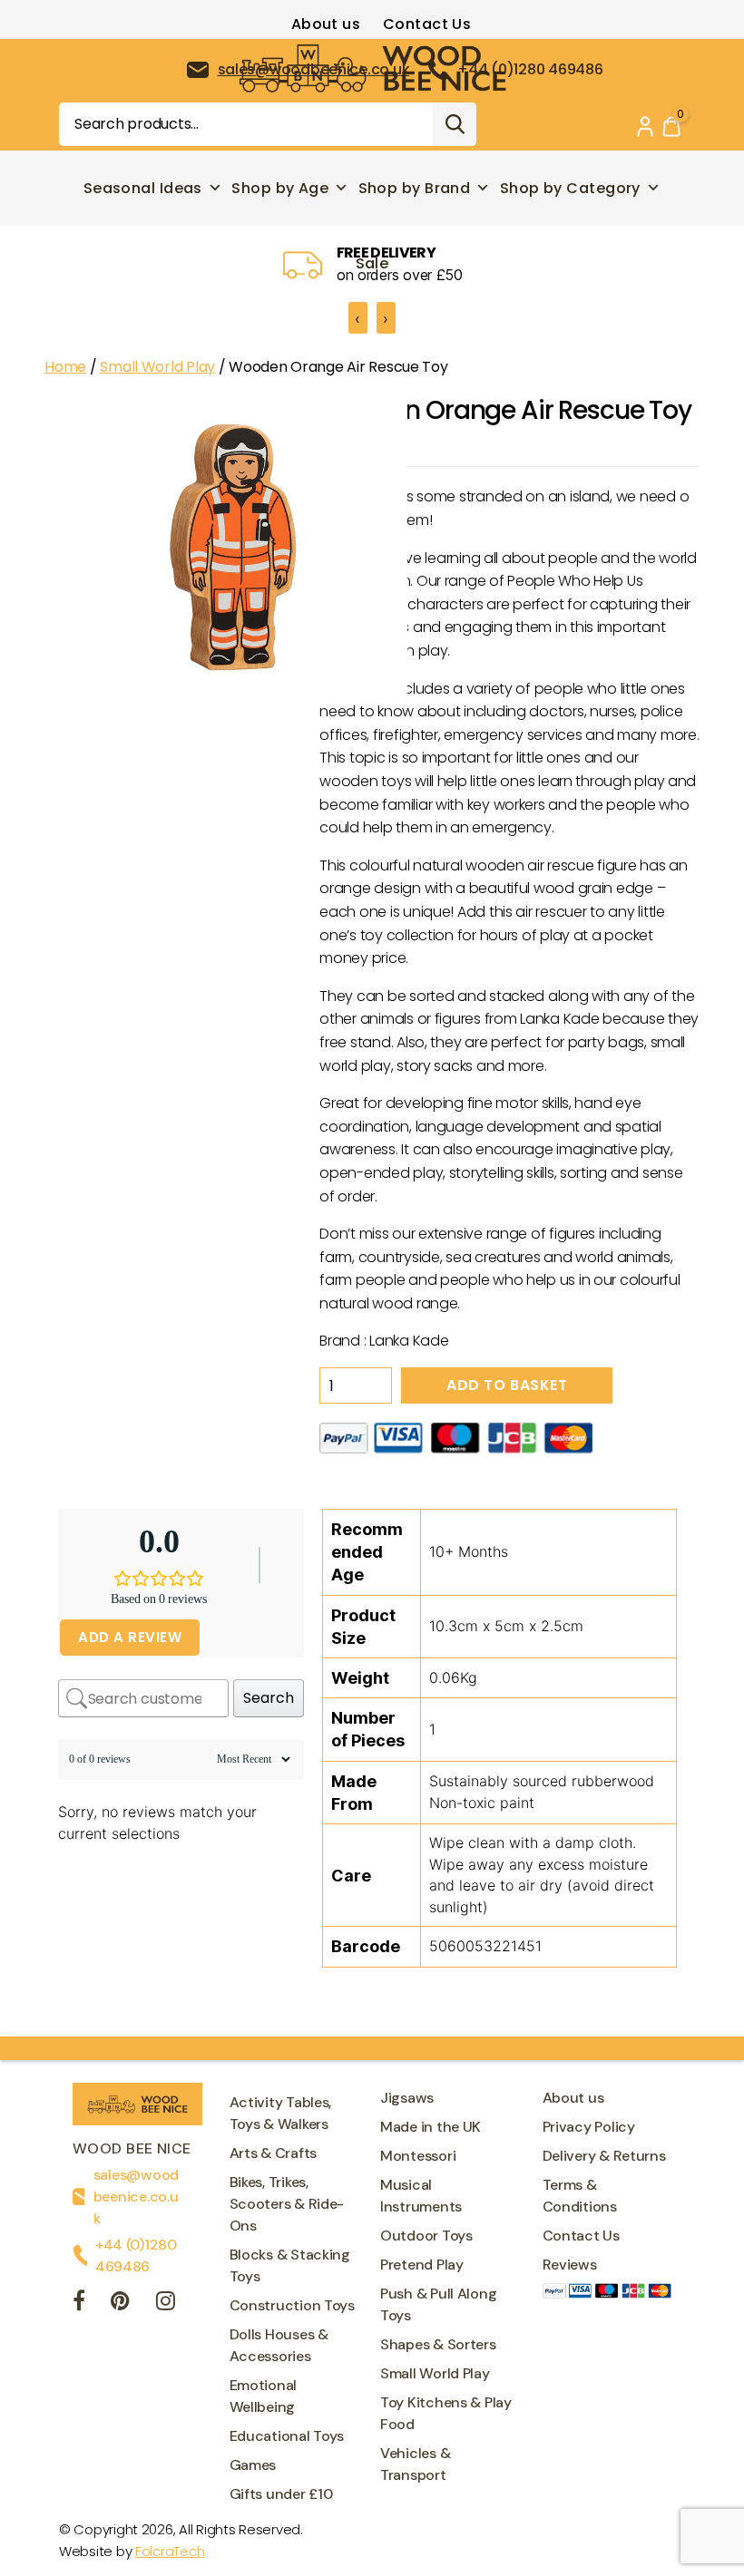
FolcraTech (170, 2551)
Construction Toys (292, 2305)
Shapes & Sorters (438, 2344)
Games (253, 2465)
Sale (372, 263)
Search (455, 124)
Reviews (570, 2265)
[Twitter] (120, 2304)
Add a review (130, 1637)
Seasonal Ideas (143, 188)
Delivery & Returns (604, 2156)
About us (326, 24)
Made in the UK (431, 2127)
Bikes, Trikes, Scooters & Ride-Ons (287, 2204)
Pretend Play (422, 2265)
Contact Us (427, 24)
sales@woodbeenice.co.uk (136, 2197)
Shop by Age (280, 188)
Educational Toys (287, 2436)
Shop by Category (570, 188)
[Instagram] (166, 2304)
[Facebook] (79, 2304)
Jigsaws (407, 2098)
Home (65, 367)
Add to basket (507, 1385)
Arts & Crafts (274, 2153)
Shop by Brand (415, 188)
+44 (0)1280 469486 (136, 2255)
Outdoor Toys (426, 2236)
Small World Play (157, 367)
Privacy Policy (589, 2127)
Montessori (418, 2156)
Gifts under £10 (281, 2494)
